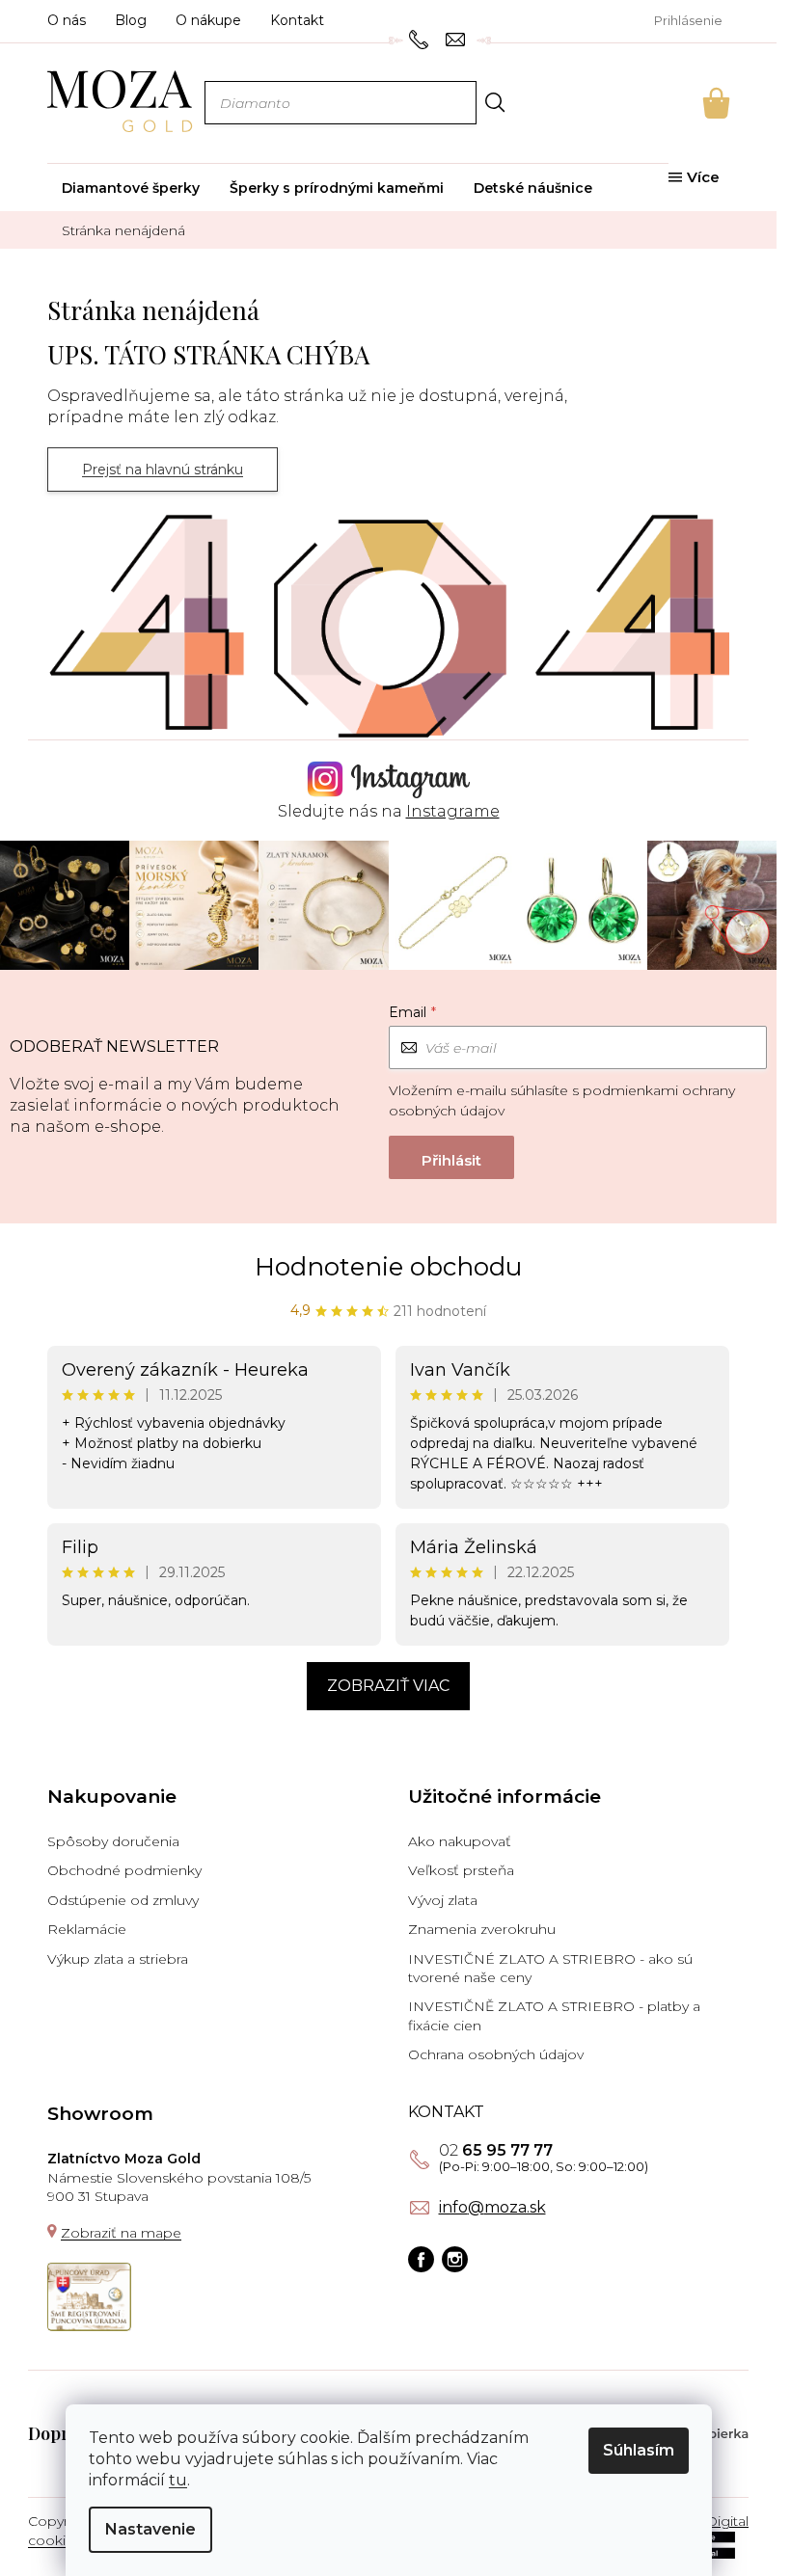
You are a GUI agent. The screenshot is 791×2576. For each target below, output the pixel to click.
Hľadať (495, 102)
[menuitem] (131, 188)
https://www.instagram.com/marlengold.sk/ (455, 2259)
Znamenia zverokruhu (482, 1929)
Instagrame (453, 811)
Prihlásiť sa (451, 1157)
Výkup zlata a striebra (118, 1959)
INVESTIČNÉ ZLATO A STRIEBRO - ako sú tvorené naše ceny (550, 1968)
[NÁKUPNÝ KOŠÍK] (690, 103)
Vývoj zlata (443, 1900)
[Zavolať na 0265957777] (421, 39)
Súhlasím (639, 2450)
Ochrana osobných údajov (496, 2054)
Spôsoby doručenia (113, 1841)
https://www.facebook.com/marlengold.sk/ (421, 2259)
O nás (67, 20)
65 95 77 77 (496, 2151)
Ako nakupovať (460, 1841)
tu (178, 2480)
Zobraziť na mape (121, 2233)
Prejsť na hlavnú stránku (163, 470)
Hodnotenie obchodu (388, 1267)
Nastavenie (150, 2529)
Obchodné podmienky (124, 1870)
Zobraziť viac (388, 1686)
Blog (131, 20)
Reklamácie (87, 1929)
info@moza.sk (492, 2208)
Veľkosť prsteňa (461, 1870)
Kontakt (297, 20)
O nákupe (208, 20)
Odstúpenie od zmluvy (123, 1900)
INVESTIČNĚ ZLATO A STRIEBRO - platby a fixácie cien (554, 2015)
